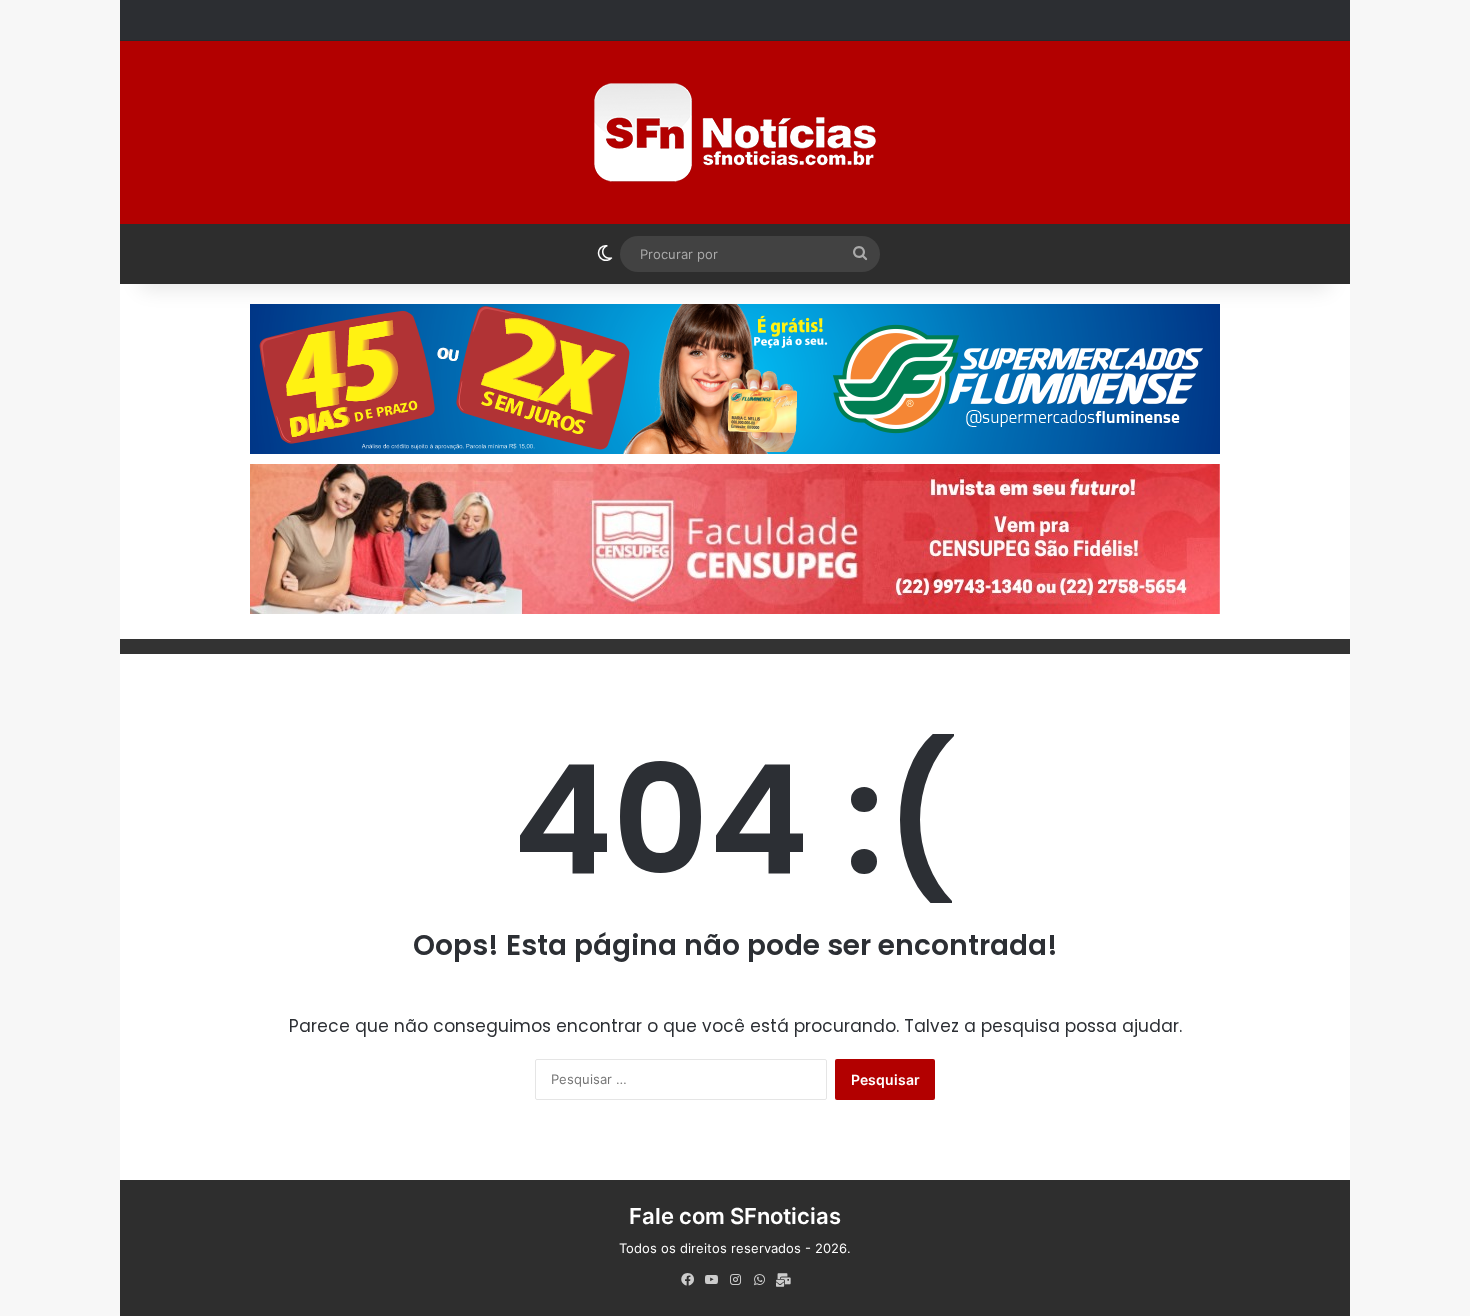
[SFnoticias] (735, 132)
